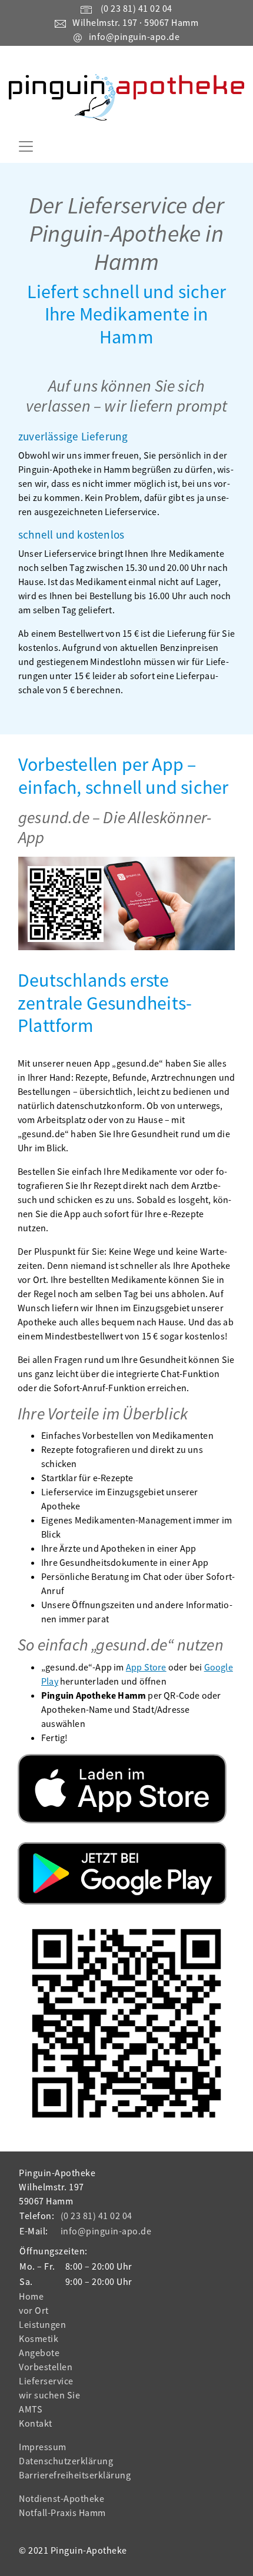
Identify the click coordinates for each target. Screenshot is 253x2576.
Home (31, 2296)
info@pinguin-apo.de (134, 36)
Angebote (39, 2353)
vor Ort (34, 2310)
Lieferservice (46, 2381)
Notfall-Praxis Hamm (62, 2512)
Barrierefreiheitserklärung (75, 2475)
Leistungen (42, 2324)
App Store (146, 1667)
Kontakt (36, 2423)
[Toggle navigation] (26, 146)
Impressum (43, 2447)
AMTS (31, 2409)
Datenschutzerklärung (66, 2461)
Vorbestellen (46, 2367)
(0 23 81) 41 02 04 (137, 8)
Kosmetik (39, 2338)
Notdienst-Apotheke (61, 2498)
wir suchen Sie (49, 2395)
